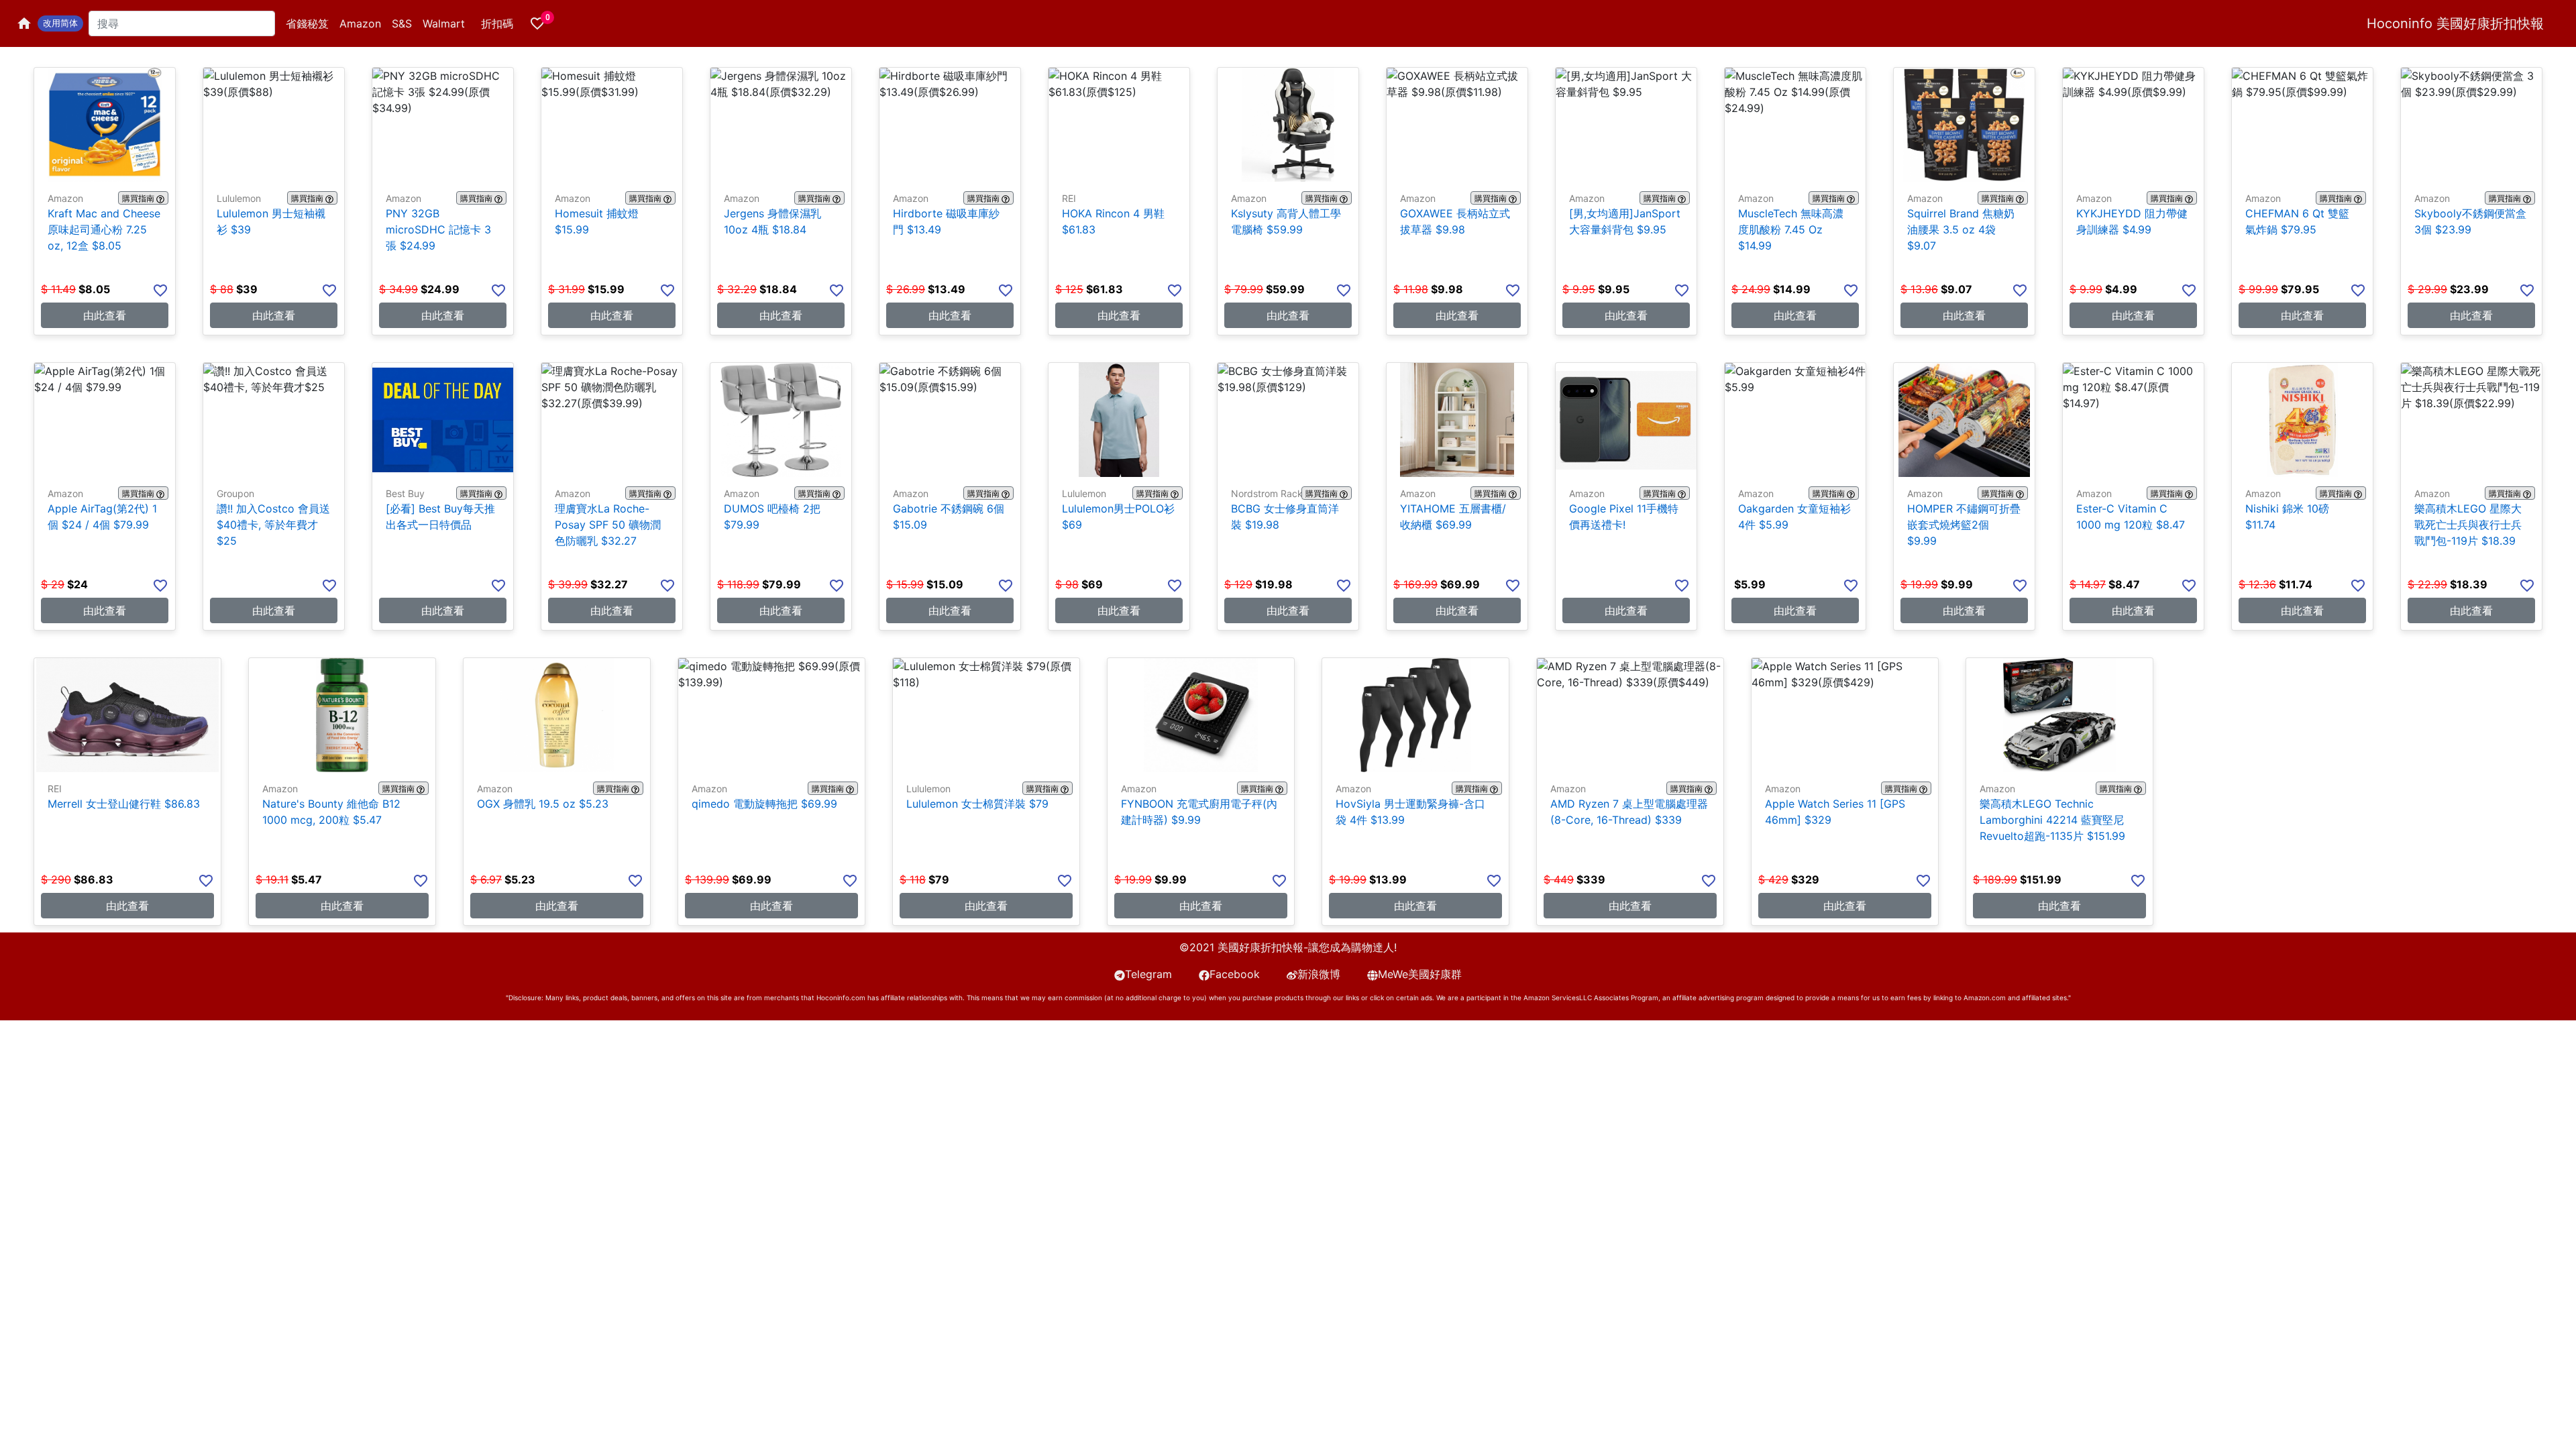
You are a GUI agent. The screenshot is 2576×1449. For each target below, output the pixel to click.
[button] (60, 23)
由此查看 (105, 315)
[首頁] (24, 23)
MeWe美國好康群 (1420, 974)
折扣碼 (497, 23)
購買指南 (138, 198)
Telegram (1148, 974)
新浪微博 (1319, 974)
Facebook (1235, 974)
